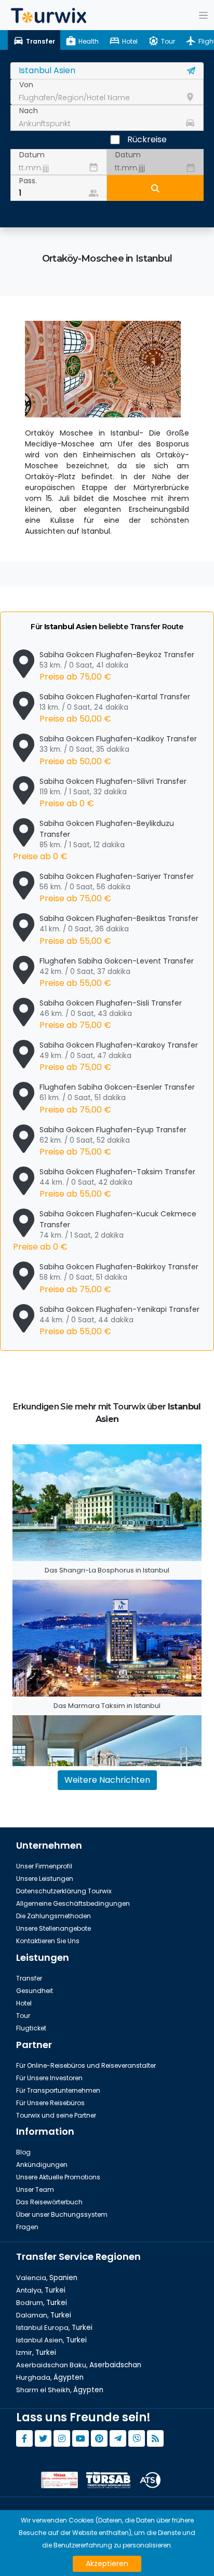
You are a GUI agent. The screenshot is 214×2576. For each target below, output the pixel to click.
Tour (23, 2016)
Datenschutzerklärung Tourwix (64, 1891)
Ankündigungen (42, 2165)
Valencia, (47, 2278)
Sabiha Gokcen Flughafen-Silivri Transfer (113, 793)
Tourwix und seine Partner (56, 2115)
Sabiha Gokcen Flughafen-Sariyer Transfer (117, 888)
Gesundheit (35, 1991)
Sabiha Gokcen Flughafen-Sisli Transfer (111, 1014)
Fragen (27, 2227)
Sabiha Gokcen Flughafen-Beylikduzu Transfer (93, 840)
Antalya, (41, 2290)
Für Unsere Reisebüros (50, 2103)
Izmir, (36, 2353)
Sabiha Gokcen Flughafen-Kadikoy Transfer (118, 750)
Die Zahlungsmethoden (53, 1916)
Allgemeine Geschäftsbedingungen (73, 1903)
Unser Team (35, 2189)
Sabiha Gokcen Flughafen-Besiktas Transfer (119, 930)
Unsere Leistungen (45, 1879)
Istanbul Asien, (51, 2340)
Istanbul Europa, (54, 2328)
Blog (23, 2152)
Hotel (24, 2003)
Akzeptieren (107, 2564)
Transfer (29, 1978)
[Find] (155, 188)
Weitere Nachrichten (107, 1780)
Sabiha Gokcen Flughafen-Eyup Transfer (113, 1141)
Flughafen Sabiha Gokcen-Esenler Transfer (117, 1099)
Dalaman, (44, 2315)
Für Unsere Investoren (49, 2078)
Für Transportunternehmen (58, 2090)
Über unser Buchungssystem (62, 2214)
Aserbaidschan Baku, (79, 2365)
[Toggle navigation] (203, 15)
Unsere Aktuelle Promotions (58, 2177)
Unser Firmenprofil (44, 1866)
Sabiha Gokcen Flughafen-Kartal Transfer (115, 708)
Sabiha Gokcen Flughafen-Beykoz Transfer (117, 666)
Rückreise (147, 139)
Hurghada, (50, 2377)
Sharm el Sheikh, (60, 2390)
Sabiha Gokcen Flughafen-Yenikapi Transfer (119, 1321)
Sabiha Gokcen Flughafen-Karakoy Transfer (119, 1056)
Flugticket (31, 2028)
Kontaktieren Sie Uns (48, 1941)
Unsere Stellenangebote (53, 1928)
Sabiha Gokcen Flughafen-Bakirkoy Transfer (119, 1278)
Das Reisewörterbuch (49, 2202)
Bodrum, (42, 2303)
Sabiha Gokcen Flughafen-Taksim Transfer (117, 1183)
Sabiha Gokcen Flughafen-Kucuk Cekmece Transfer (105, 1231)
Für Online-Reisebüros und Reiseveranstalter (86, 2065)
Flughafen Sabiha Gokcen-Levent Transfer (117, 972)
